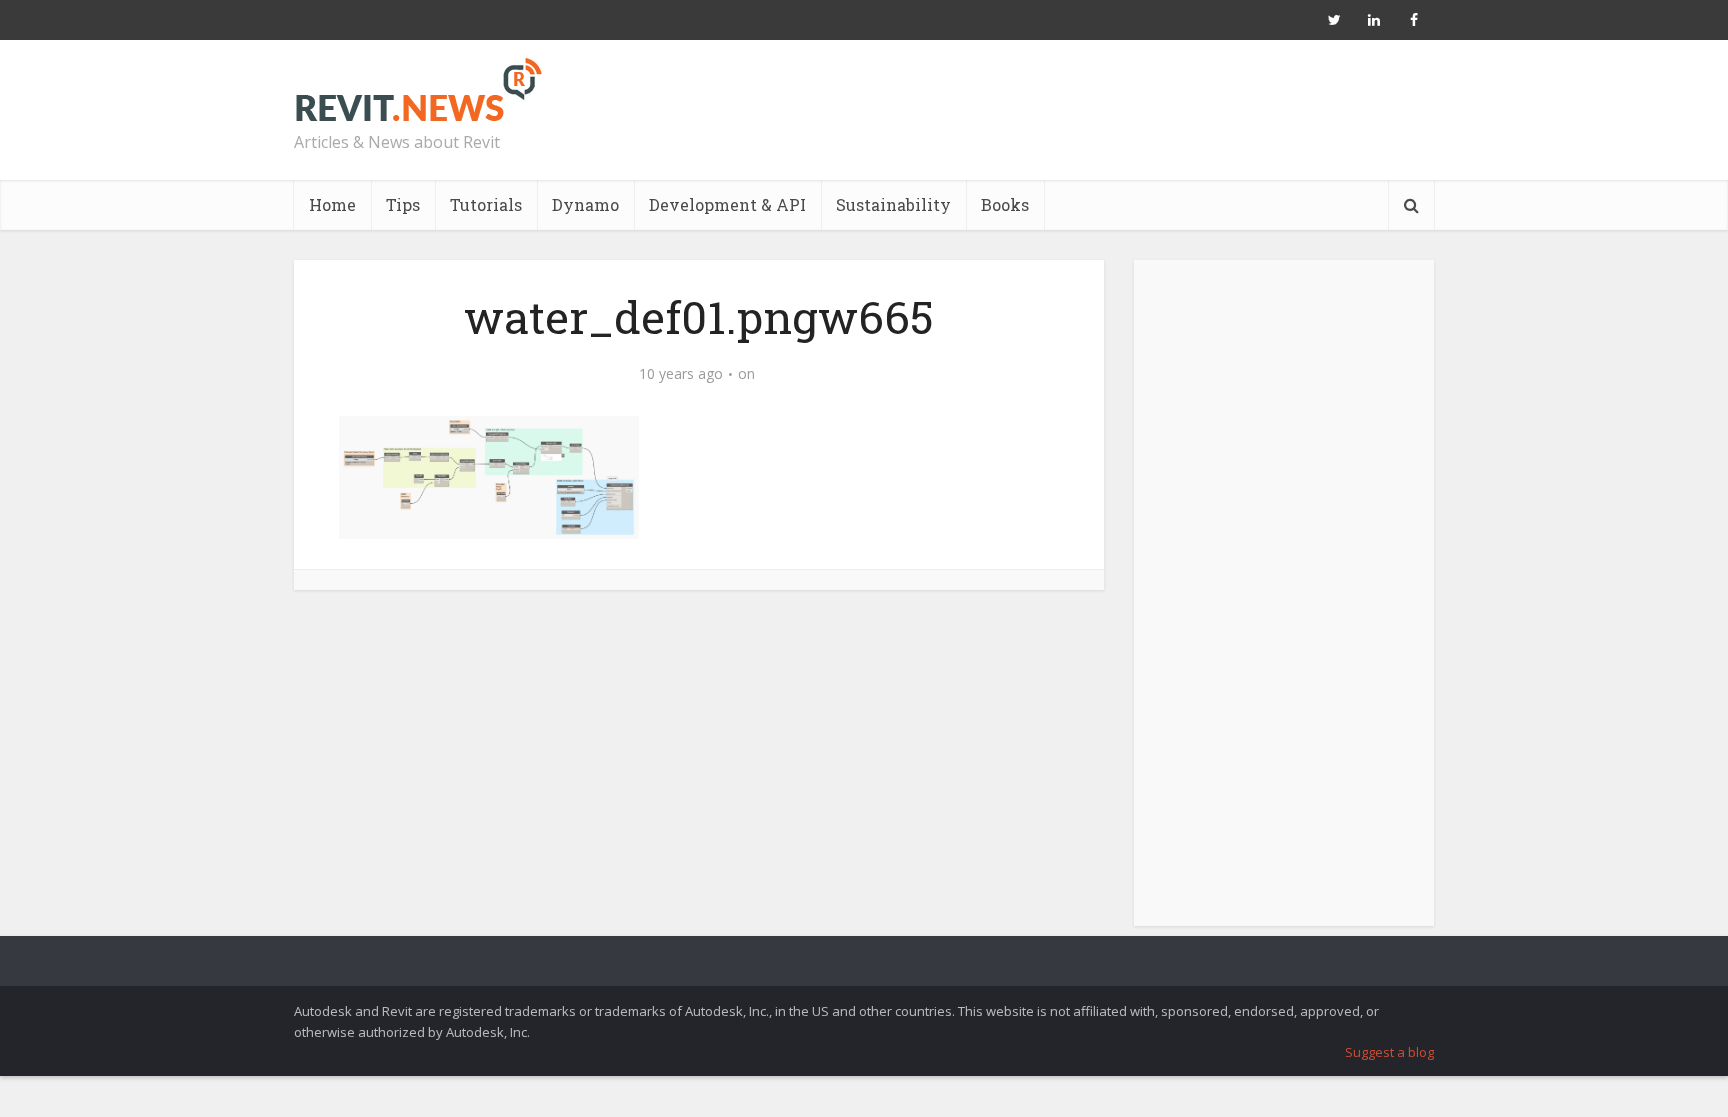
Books (1005, 204)
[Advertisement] (1284, 604)
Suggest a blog (1389, 1052)
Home (332, 204)
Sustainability (893, 204)
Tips (403, 204)
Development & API (727, 204)
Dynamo (585, 204)
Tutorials (486, 204)
